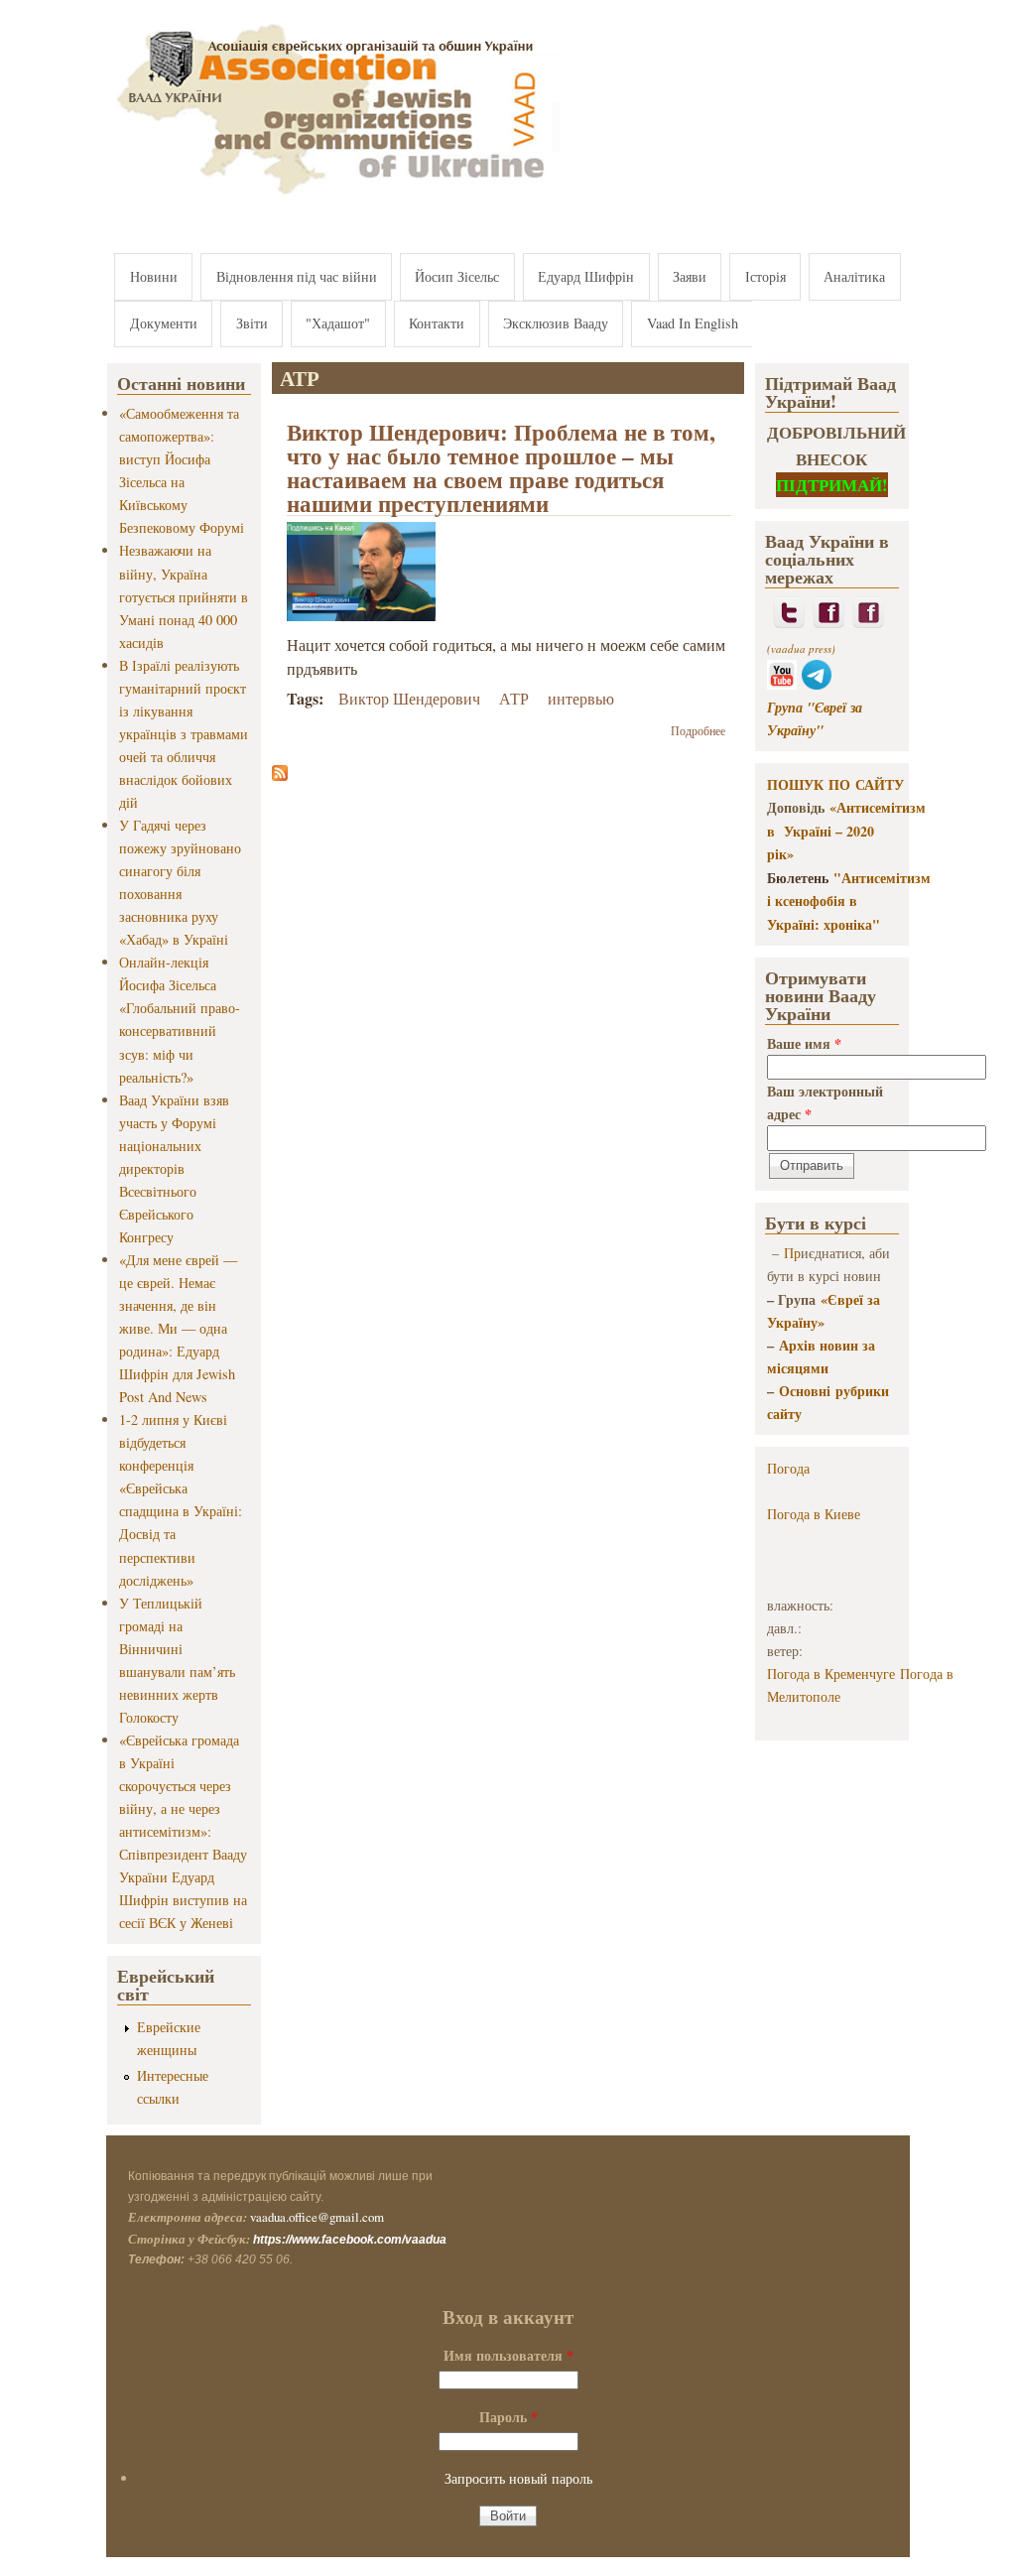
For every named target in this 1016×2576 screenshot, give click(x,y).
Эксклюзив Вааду (556, 323)
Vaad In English (693, 323)
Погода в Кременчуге (831, 1674)
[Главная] (333, 196)
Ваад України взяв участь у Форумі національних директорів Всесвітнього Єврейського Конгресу (174, 1168)
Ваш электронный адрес (825, 1102)
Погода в (814, 1514)
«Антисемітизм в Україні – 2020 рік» (846, 831)
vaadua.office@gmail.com (317, 2217)
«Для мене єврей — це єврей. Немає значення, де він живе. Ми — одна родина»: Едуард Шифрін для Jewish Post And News (178, 1328)
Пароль (508, 2417)
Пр (792, 1253)
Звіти (252, 323)
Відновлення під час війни (297, 276)
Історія (765, 276)
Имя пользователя (508, 2355)
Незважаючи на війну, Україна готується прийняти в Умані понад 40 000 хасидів (184, 596)
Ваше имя (804, 1043)
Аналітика (854, 276)
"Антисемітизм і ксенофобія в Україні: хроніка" (849, 901)
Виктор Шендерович (409, 698)
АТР (514, 698)
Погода (788, 1468)
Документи (164, 323)
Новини (154, 276)
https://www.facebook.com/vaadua (350, 2240)
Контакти (437, 323)
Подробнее (698, 730)
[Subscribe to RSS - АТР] (280, 774)
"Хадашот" (338, 323)
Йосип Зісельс (457, 276)
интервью (581, 698)
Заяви (690, 276)
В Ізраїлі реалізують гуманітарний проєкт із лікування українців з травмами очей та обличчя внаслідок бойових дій (184, 734)
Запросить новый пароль (518, 2478)
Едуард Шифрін (586, 276)
